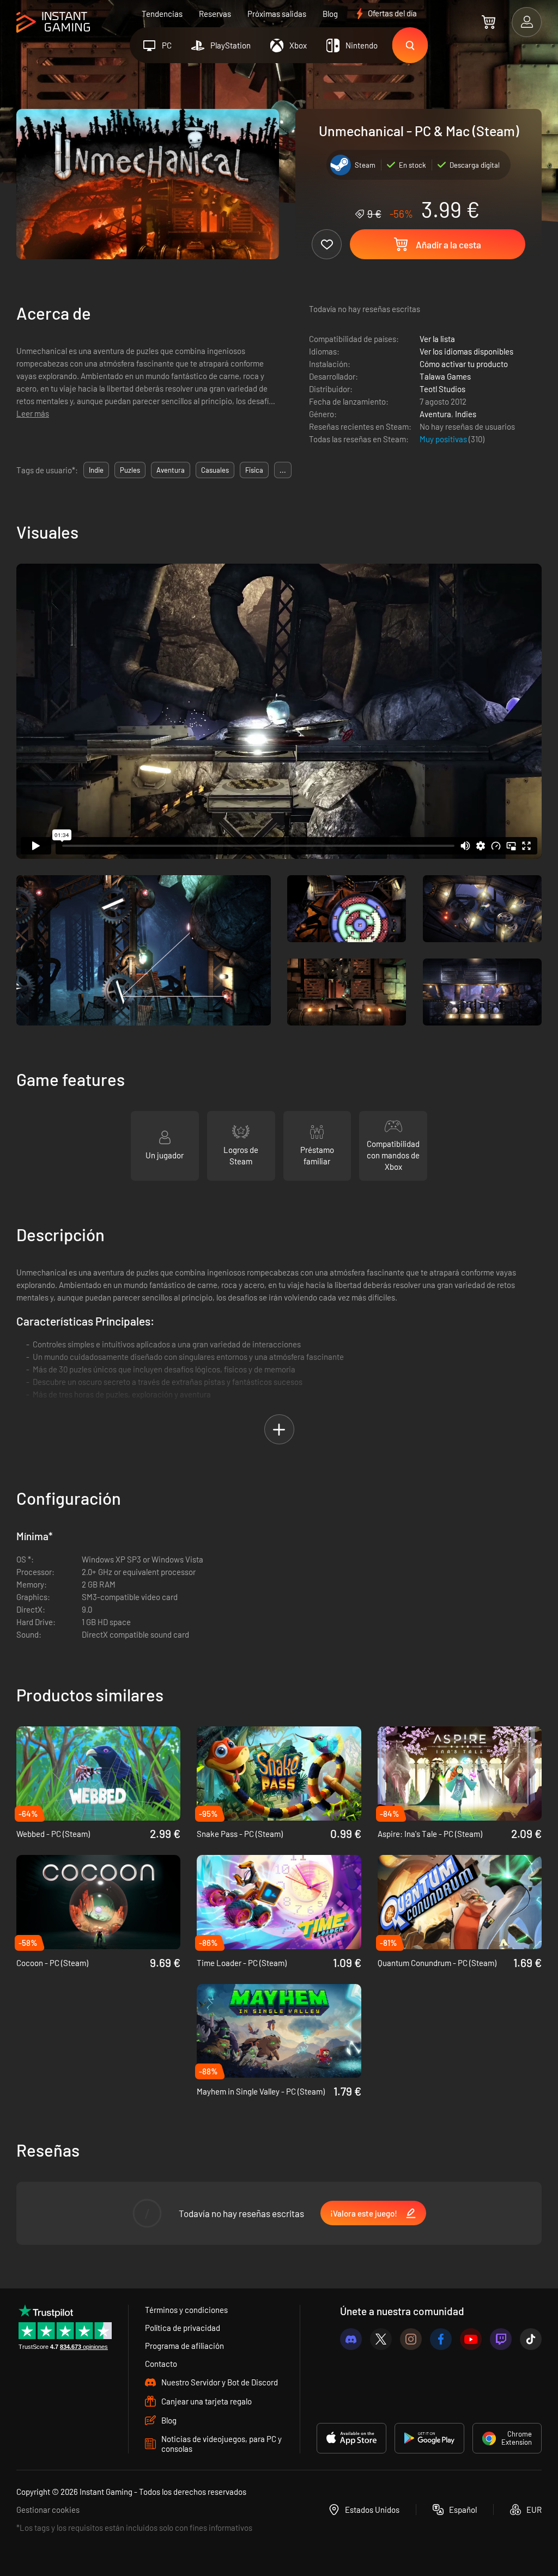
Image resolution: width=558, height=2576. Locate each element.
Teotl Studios (442, 389)
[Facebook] (441, 2339)
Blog (330, 14)
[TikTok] (531, 2339)
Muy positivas (444, 439)
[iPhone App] (351, 2438)
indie (96, 470)
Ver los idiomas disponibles (466, 351)
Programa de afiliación (184, 2346)
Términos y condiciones (186, 2310)
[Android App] (429, 2438)
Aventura (435, 414)
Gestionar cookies (48, 2510)
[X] (381, 2339)
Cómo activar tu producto (464, 364)
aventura (171, 470)
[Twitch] (501, 2339)
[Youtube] (471, 2339)
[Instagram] (411, 2339)
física (254, 470)
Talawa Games (445, 376)
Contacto (161, 2364)
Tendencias (162, 14)
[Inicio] (53, 23)
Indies (466, 414)
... (283, 470)
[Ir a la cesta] (489, 22)
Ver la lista (437, 339)
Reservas (215, 14)
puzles (130, 470)
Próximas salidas (277, 14)
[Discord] (351, 2339)
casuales (215, 470)
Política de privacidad (183, 2328)
